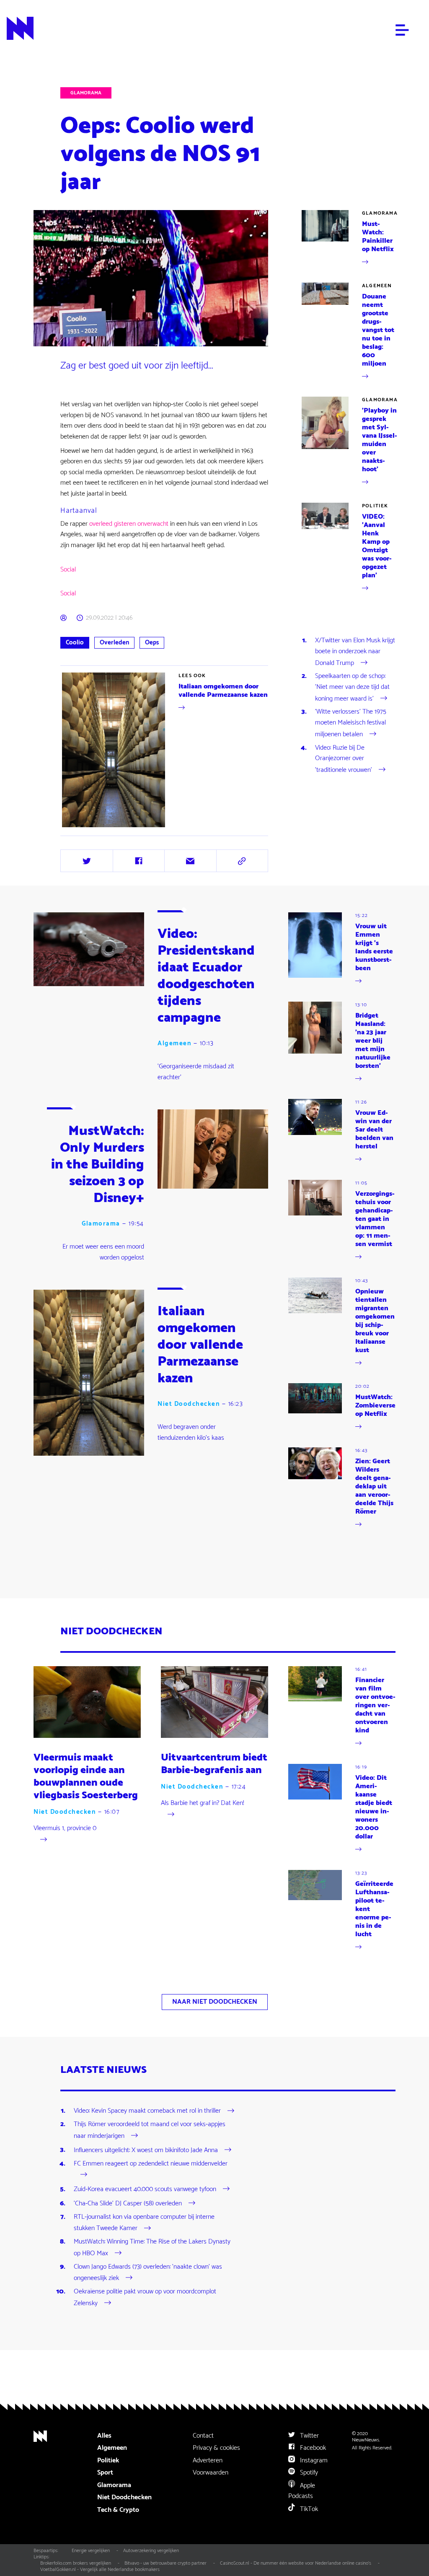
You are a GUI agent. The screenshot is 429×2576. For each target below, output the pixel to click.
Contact (203, 2436)
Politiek (375, 506)
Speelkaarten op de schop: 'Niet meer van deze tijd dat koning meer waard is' (352, 687)
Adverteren (208, 2460)
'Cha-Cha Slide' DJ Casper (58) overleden (128, 2203)
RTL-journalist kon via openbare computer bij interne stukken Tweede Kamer (144, 2223)
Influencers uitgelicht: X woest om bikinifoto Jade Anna (146, 2150)
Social (68, 570)
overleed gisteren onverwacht (129, 524)
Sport (105, 2473)
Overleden (114, 643)
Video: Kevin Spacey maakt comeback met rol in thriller (147, 2111)
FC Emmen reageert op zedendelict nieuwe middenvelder (151, 2164)
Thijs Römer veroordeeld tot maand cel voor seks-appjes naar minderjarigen (150, 2130)
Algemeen (377, 286)
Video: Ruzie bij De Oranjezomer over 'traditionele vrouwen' (344, 759)
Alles (104, 2436)
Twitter (309, 2436)
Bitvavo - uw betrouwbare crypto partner (165, 2563)
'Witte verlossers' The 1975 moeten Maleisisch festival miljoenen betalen (351, 723)
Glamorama (86, 93)
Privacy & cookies (216, 2448)
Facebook (312, 2448)
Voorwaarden (211, 2473)
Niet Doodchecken (189, 1404)
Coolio (75, 643)
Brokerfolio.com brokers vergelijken (76, 2563)
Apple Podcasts (302, 2491)
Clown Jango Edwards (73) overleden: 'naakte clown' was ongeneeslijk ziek (148, 2273)
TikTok (308, 2509)
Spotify (308, 2473)
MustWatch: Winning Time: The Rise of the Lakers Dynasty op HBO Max (152, 2248)
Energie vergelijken (91, 2551)
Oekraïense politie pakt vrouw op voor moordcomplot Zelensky (145, 2297)
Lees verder (76, 829)
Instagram (313, 2460)
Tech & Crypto (118, 2510)
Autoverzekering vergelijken (151, 2551)
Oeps (152, 643)
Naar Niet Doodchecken (215, 2002)
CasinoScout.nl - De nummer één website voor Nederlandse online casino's (296, 2563)
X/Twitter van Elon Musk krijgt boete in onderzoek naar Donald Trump (355, 652)
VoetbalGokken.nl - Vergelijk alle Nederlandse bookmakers (100, 2570)
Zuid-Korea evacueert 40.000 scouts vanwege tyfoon (145, 2189)
